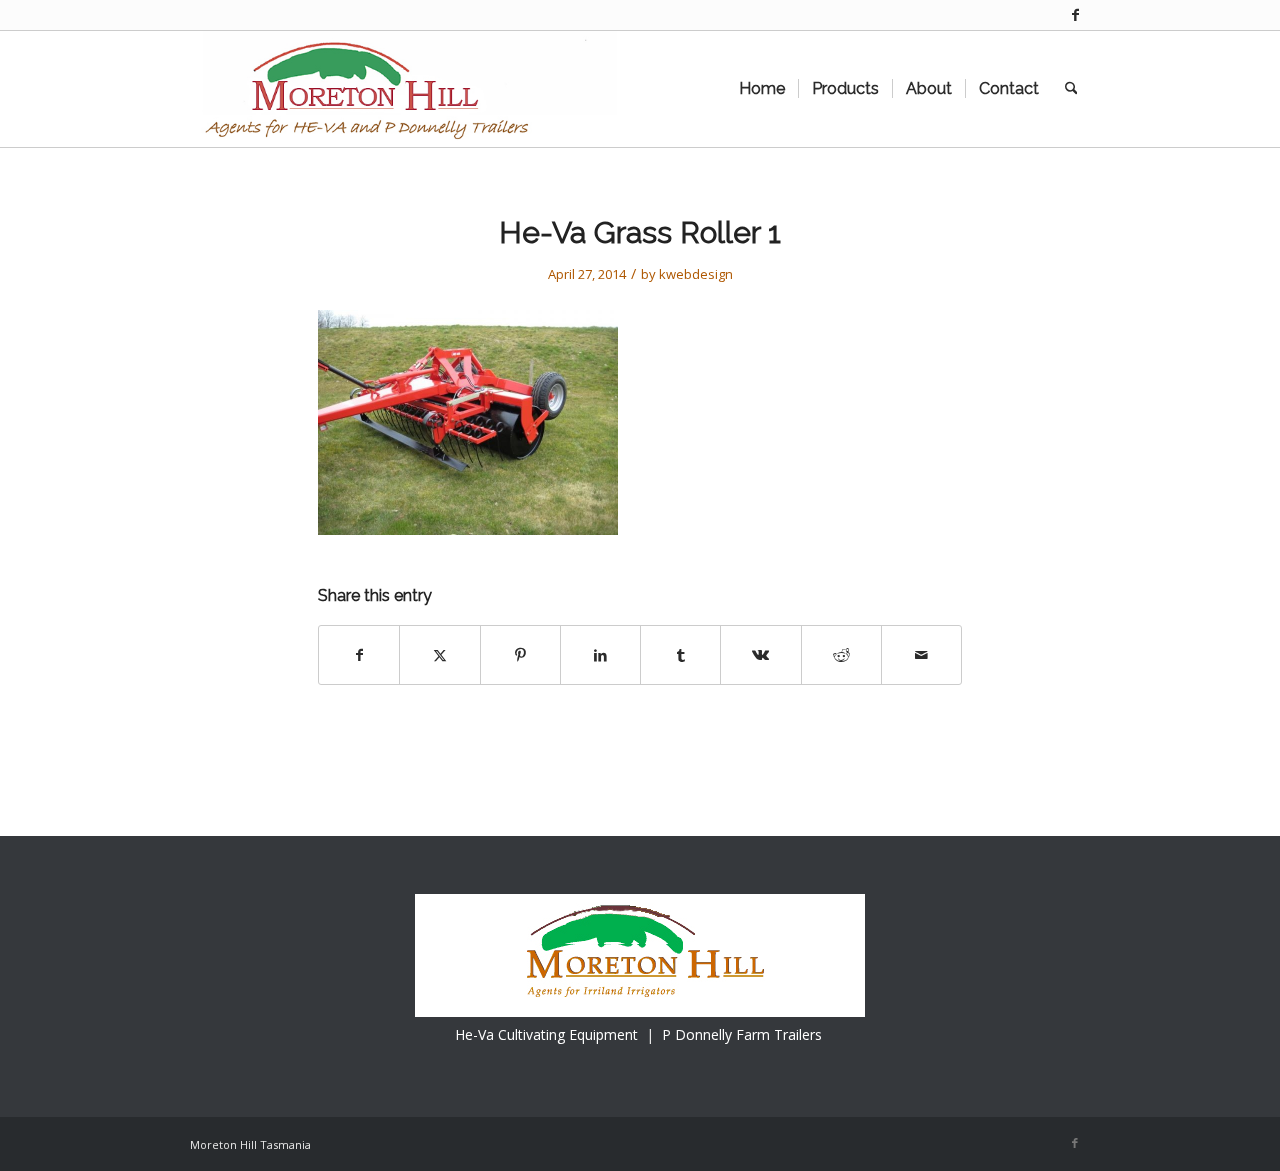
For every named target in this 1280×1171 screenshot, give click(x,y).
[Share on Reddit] (841, 655)
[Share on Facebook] (359, 655)
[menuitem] (762, 89)
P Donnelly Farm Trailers (742, 1034)
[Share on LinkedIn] (600, 655)
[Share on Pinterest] (520, 655)
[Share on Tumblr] (680, 655)
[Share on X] (439, 655)
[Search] (1071, 89)
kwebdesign (696, 274)
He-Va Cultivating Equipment (546, 1034)
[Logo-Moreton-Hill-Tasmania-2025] (403, 89)
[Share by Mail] (921, 655)
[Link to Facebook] (1075, 15)
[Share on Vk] (760, 655)
